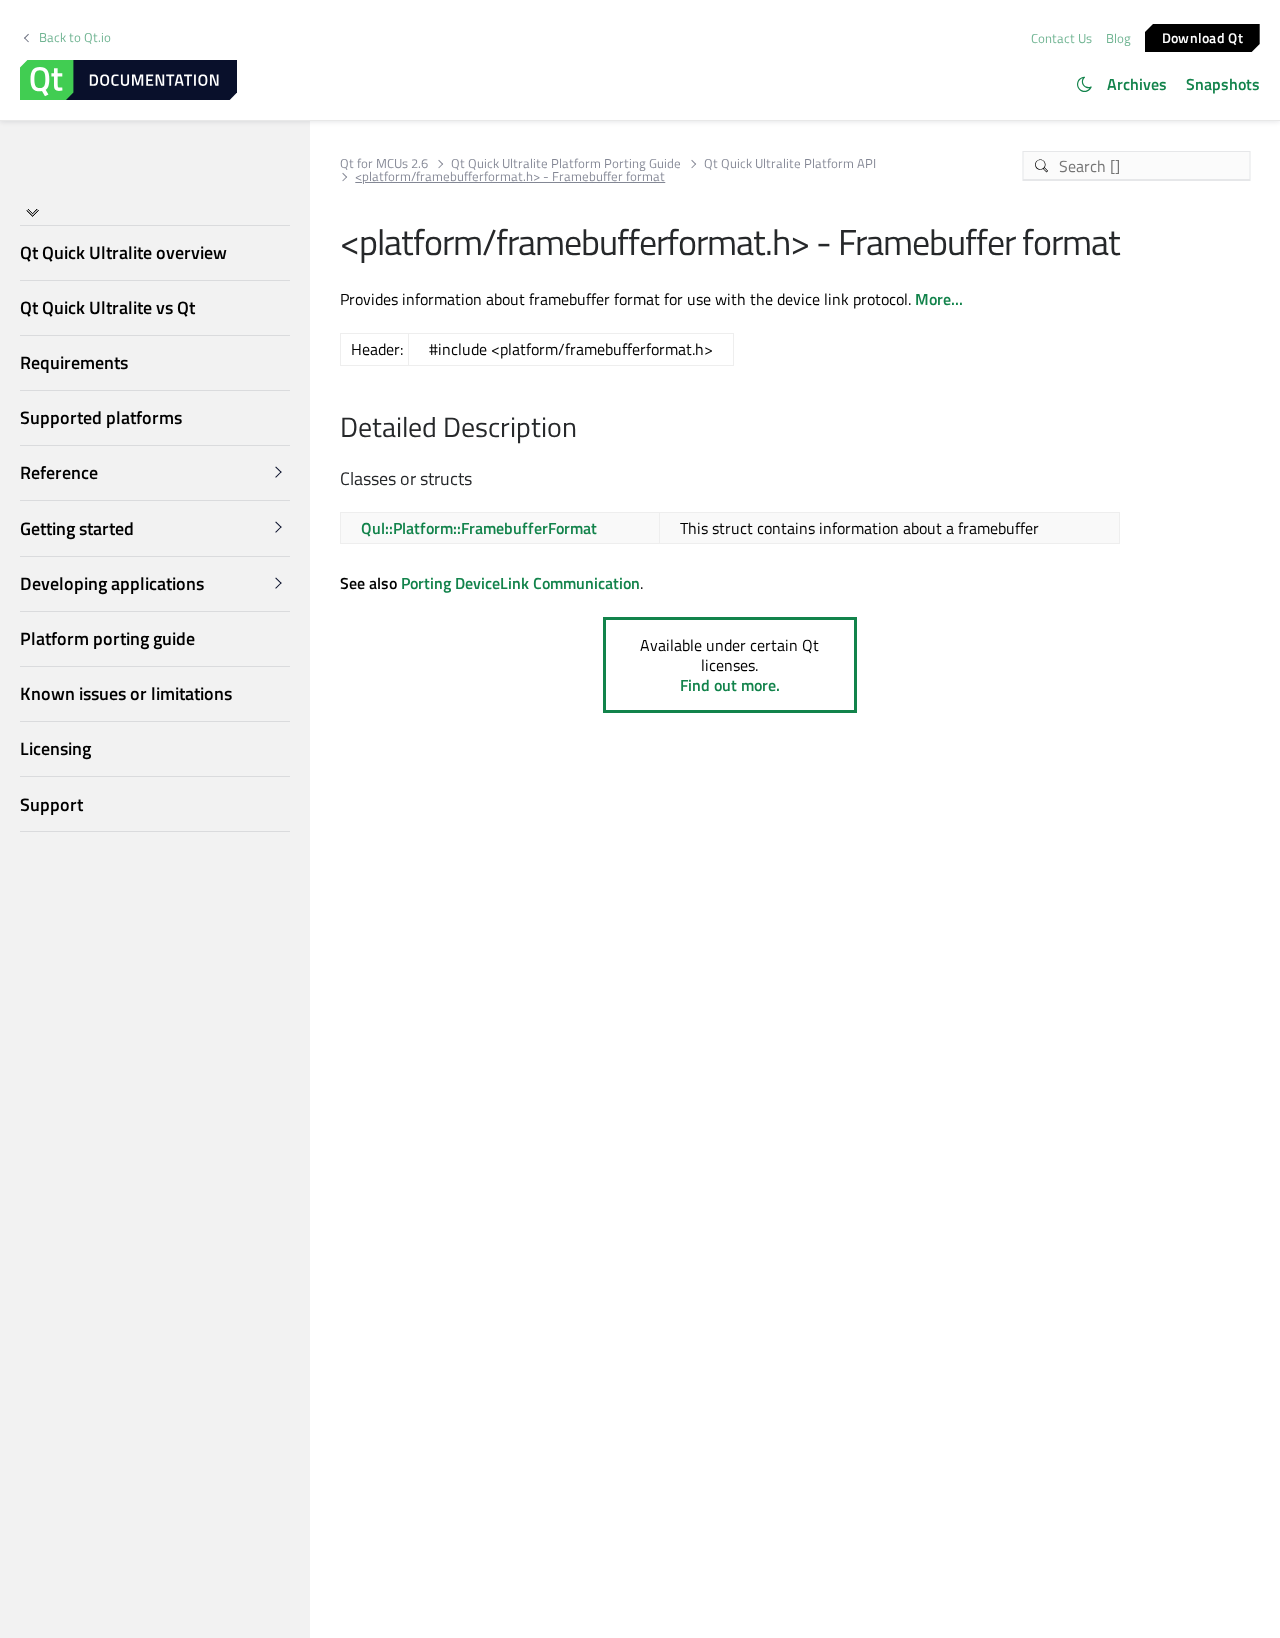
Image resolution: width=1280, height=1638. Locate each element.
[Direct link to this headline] (587, 429)
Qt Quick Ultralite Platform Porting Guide (566, 163)
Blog (1118, 38)
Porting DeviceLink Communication (520, 583)
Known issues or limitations (126, 693)
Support (51, 804)
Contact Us (1061, 38)
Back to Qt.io (75, 37)
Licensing (55, 748)
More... (939, 299)
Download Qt (1202, 36)
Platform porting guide (107, 638)
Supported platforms (101, 417)
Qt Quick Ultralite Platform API (790, 163)
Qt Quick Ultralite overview (123, 252)
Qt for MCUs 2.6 (384, 163)
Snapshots (1223, 84)
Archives (1137, 84)
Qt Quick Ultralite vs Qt (107, 307)
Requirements (74, 362)
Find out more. (730, 685)
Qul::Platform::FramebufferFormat (479, 528)
